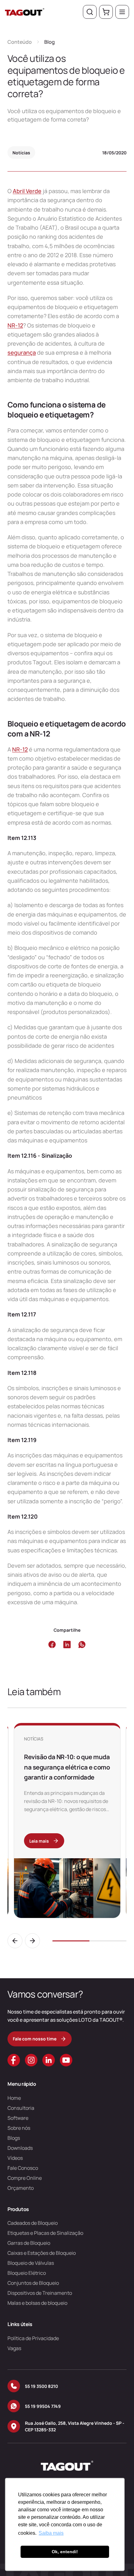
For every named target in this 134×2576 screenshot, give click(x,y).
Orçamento (21, 2188)
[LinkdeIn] (49, 2060)
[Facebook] (14, 2060)
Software (18, 2118)
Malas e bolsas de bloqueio (37, 2303)
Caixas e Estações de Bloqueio (42, 2253)
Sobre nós (19, 2128)
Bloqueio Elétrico (27, 2273)
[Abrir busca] (90, 12)
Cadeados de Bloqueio (33, 2223)
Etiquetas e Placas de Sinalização (45, 2233)
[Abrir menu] (122, 12)
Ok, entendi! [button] (65, 2552)
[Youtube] (66, 2060)
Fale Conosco (23, 2168)
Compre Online (25, 2178)
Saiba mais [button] (51, 2533)
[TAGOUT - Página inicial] (25, 12)
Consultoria (21, 2108)
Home (14, 2098)
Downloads (20, 2148)
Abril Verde (27, 191)
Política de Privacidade (33, 2338)
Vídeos (15, 2158)
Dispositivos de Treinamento (40, 2293)
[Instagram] (31, 2060)
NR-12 (15, 325)
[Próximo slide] (32, 1941)
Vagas (14, 2348)
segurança (22, 352)
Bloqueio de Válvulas (31, 2263)
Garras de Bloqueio (29, 2243)
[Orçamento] (106, 12)
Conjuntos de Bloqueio (33, 2283)
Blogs (14, 2138)
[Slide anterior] (15, 1941)
